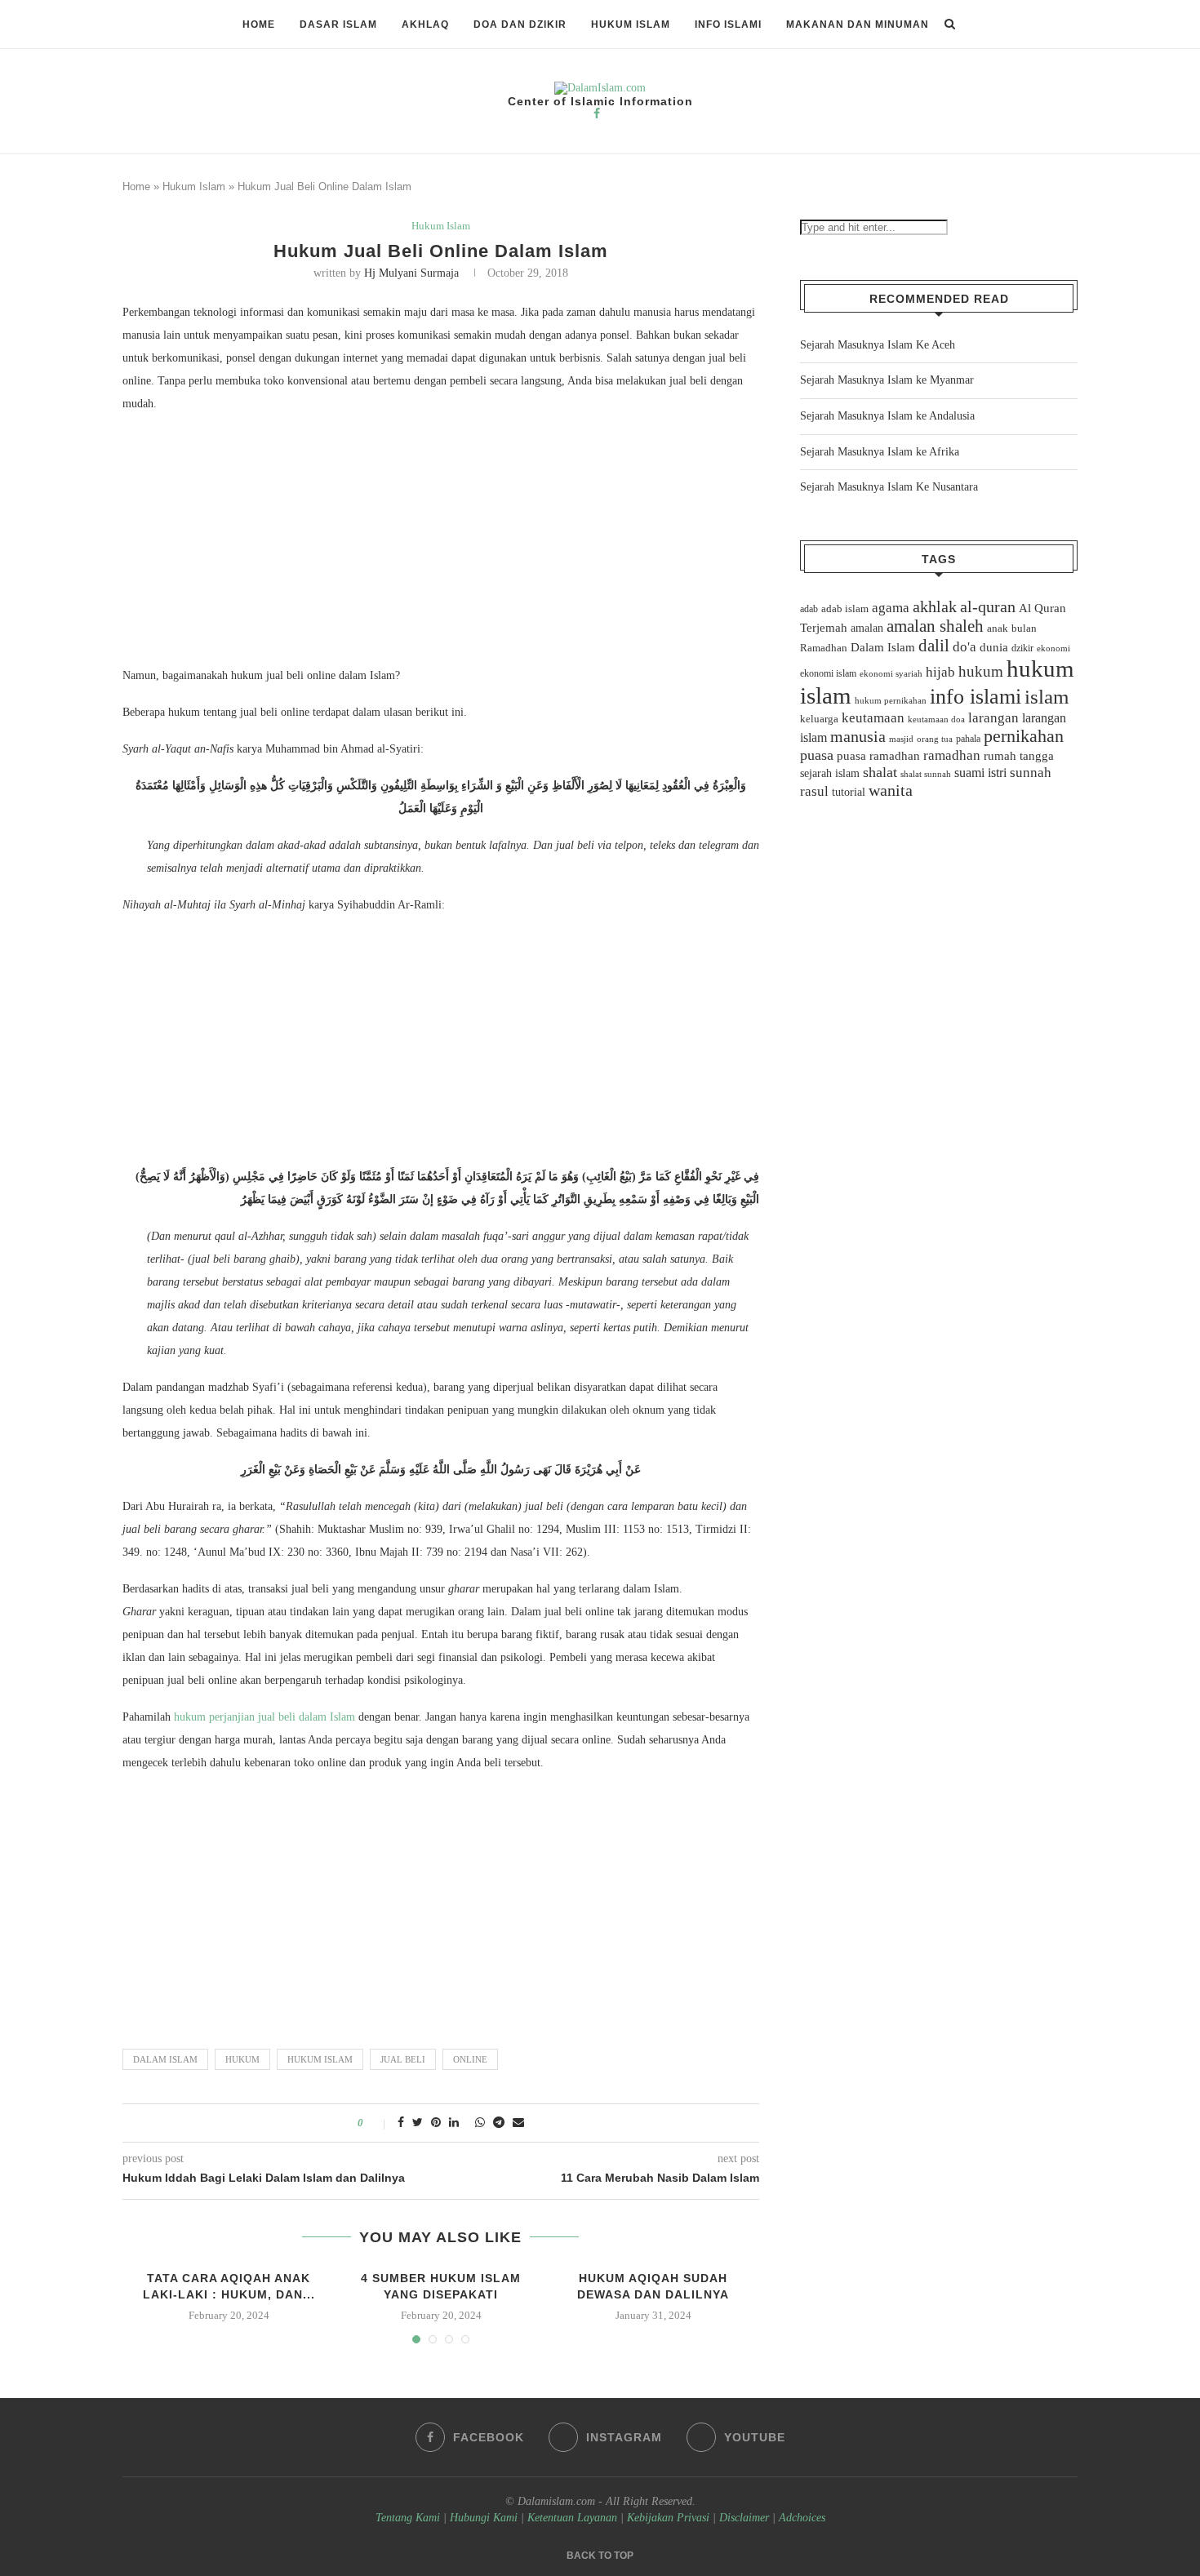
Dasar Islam (338, 24)
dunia (994, 647)
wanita (891, 790)
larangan (993, 717)
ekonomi (1053, 648)
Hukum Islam (631, 24)
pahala (968, 739)
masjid (901, 739)
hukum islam (320, 2059)
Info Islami (728, 24)
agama (891, 608)
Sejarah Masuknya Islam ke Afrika (880, 452)
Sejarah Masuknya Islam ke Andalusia (887, 416)
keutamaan (873, 717)
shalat (880, 772)
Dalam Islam (165, 2059)
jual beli (403, 2059)
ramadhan (952, 755)
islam (1047, 697)
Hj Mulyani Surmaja (411, 273)
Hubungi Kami (484, 2518)
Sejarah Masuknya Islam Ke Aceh (878, 345)
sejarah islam (830, 773)
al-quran (988, 606)
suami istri (980, 773)
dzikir (1022, 648)
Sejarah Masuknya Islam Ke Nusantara (889, 487)
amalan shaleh (935, 626)
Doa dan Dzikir (520, 24)
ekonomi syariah (891, 674)
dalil (934, 646)
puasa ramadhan (878, 755)
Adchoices (802, 2518)
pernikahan (1024, 736)
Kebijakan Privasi (668, 2518)
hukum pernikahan (891, 700)
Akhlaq (425, 24)
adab (809, 609)
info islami (976, 697)
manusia (858, 737)
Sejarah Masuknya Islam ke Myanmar (887, 380)
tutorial (849, 792)
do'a (964, 647)
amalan (867, 628)
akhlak (935, 606)
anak (998, 628)
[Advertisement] (441, 544)
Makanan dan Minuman (858, 24)
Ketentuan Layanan (572, 2518)
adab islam (845, 609)
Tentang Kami (409, 2518)
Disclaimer (744, 2518)
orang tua (935, 739)
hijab (940, 672)
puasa (817, 755)
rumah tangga (1019, 756)
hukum (242, 2059)
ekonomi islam (828, 673)
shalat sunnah (926, 774)
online (470, 2059)
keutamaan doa (936, 719)
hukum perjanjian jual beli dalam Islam (264, 1717)
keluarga (819, 719)
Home (259, 24)
